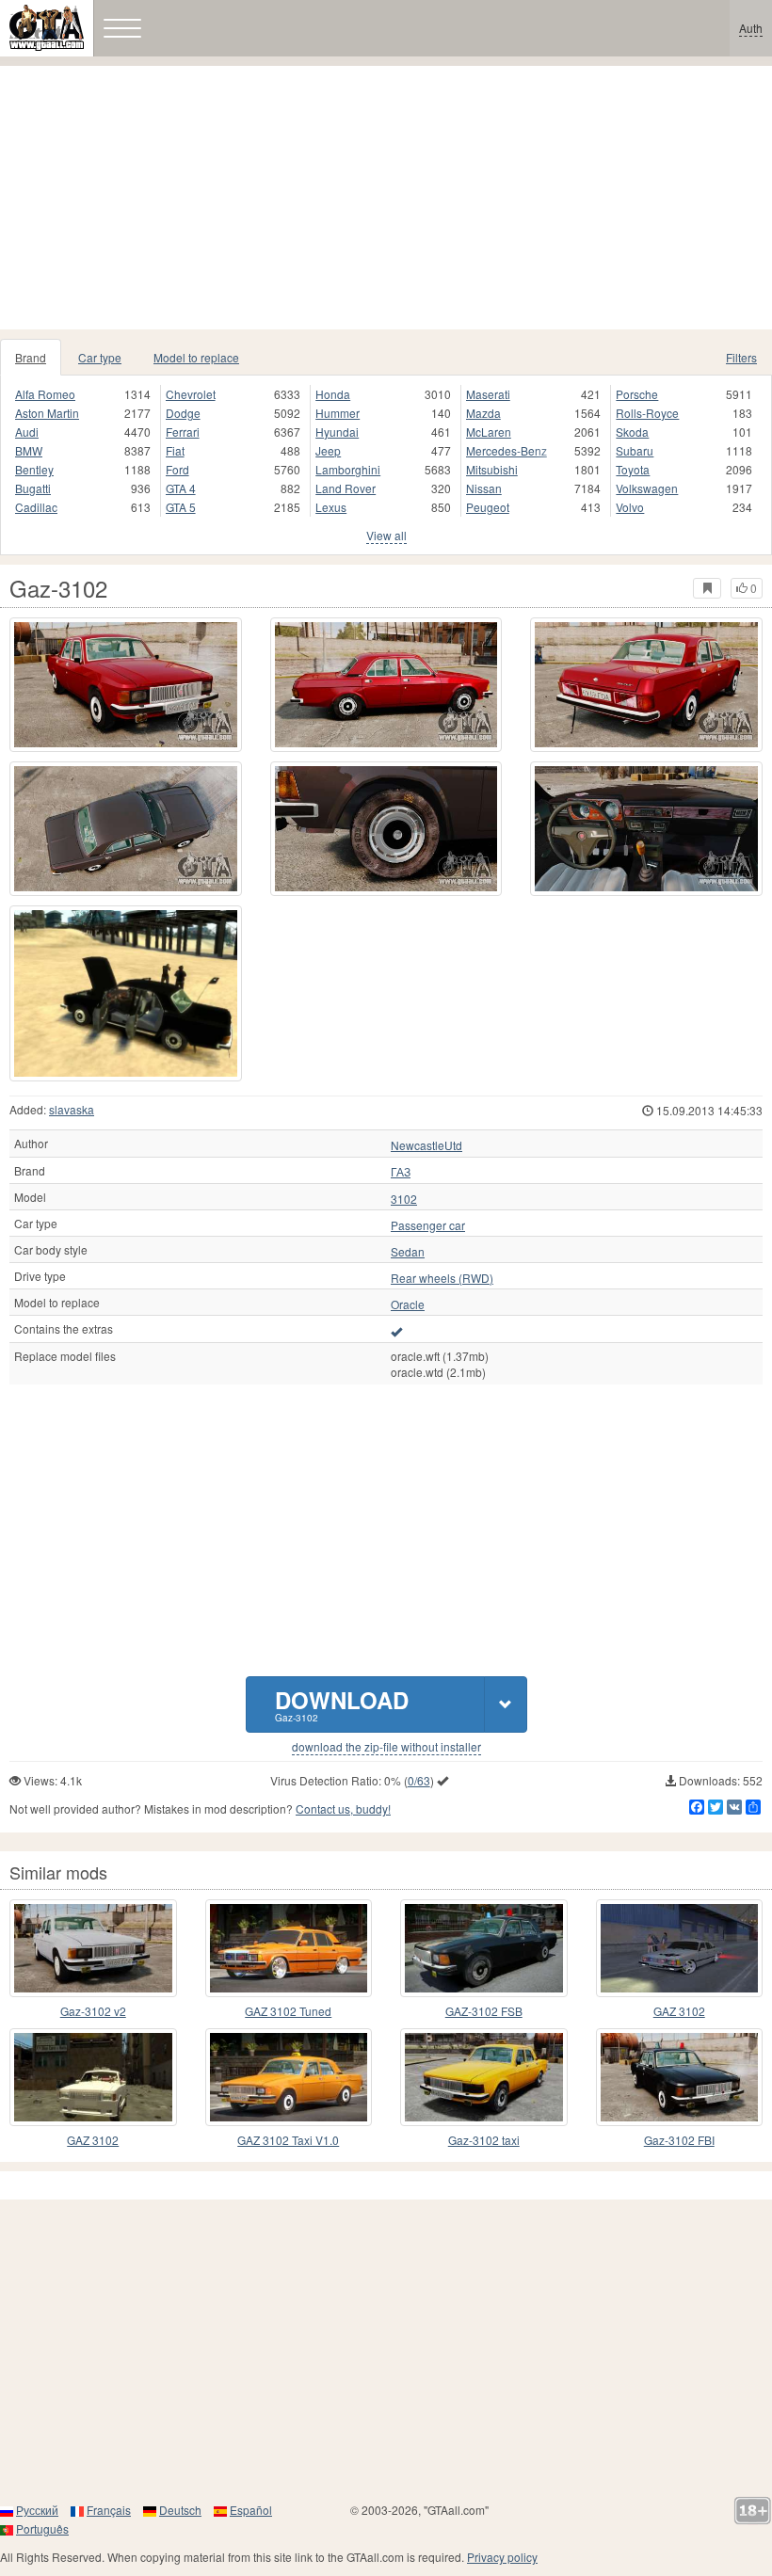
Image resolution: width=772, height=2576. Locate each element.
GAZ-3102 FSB (484, 2011)
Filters (741, 357)
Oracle (408, 1304)
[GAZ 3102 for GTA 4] (680, 1948)
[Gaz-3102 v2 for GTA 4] (93, 1948)
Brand (31, 357)
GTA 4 (181, 488)
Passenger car (428, 1225)
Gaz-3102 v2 (93, 2011)
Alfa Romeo (45, 394)
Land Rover (346, 488)
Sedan (408, 1252)
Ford (177, 469)
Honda (333, 394)
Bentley (34, 469)
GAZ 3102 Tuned (288, 2011)
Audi (27, 432)
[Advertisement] (386, 198)
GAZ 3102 (679, 2011)
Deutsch (180, 2510)
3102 (404, 1199)
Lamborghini (348, 469)
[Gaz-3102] (126, 993)
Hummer (338, 413)
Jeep (328, 450)
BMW (29, 450)
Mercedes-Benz (507, 450)
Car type (100, 357)
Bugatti (33, 488)
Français (109, 2510)
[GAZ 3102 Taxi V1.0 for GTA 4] (289, 2077)
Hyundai (337, 432)
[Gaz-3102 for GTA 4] (126, 685)
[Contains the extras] (396, 1331)
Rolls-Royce (647, 413)
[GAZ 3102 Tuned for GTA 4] (289, 1948)
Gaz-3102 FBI (679, 2140)
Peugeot (488, 507)
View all (386, 535)
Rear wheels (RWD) (442, 1278)
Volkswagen (647, 488)
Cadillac (36, 507)
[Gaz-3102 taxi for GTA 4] (484, 2077)
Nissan (484, 488)
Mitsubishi (492, 469)
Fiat (175, 450)
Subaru (635, 450)
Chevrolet (191, 394)
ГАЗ (401, 1172)
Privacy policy (502, 2557)
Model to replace (196, 357)
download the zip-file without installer (386, 1747)
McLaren (489, 432)
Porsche (637, 394)
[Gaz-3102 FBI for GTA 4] (680, 2077)
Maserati (488, 394)
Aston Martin (47, 413)
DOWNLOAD (342, 1704)
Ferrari (183, 432)
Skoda (632, 432)
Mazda (483, 413)
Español (251, 2510)
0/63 (419, 1780)
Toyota (633, 469)
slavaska (72, 1109)
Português (42, 2528)
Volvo (630, 507)
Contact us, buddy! (343, 1808)
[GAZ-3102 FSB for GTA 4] (484, 1948)
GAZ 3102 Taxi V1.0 (288, 2140)
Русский (37, 2510)
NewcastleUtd (426, 1145)
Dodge (183, 413)
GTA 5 (181, 507)
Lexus (331, 507)
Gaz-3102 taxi (484, 2140)
